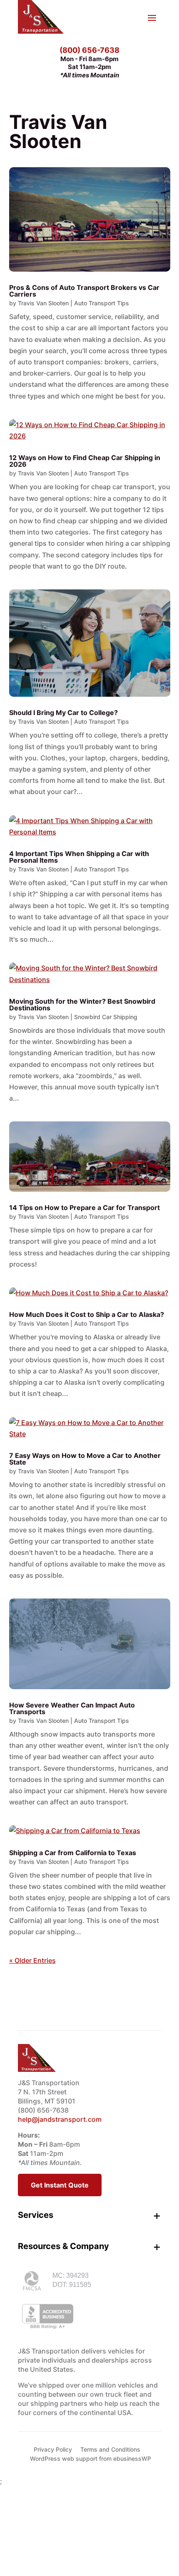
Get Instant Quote (60, 2185)
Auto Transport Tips (102, 303)
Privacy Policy (53, 2449)
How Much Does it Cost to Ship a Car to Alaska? (87, 1314)
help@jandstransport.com (60, 2119)
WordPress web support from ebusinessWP (91, 2458)
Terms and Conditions (110, 2449)
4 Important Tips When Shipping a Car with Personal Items (79, 857)
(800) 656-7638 (89, 50)
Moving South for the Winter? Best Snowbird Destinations (82, 1005)
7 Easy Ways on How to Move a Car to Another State (85, 1459)
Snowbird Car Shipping (106, 1017)
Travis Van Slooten (43, 303)
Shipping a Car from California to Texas (73, 1853)
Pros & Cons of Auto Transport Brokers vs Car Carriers (84, 291)
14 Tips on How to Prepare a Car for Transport (85, 1208)
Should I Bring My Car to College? (63, 713)
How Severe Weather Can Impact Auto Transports (72, 1708)
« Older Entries (32, 1960)
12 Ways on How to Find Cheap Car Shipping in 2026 (85, 461)
